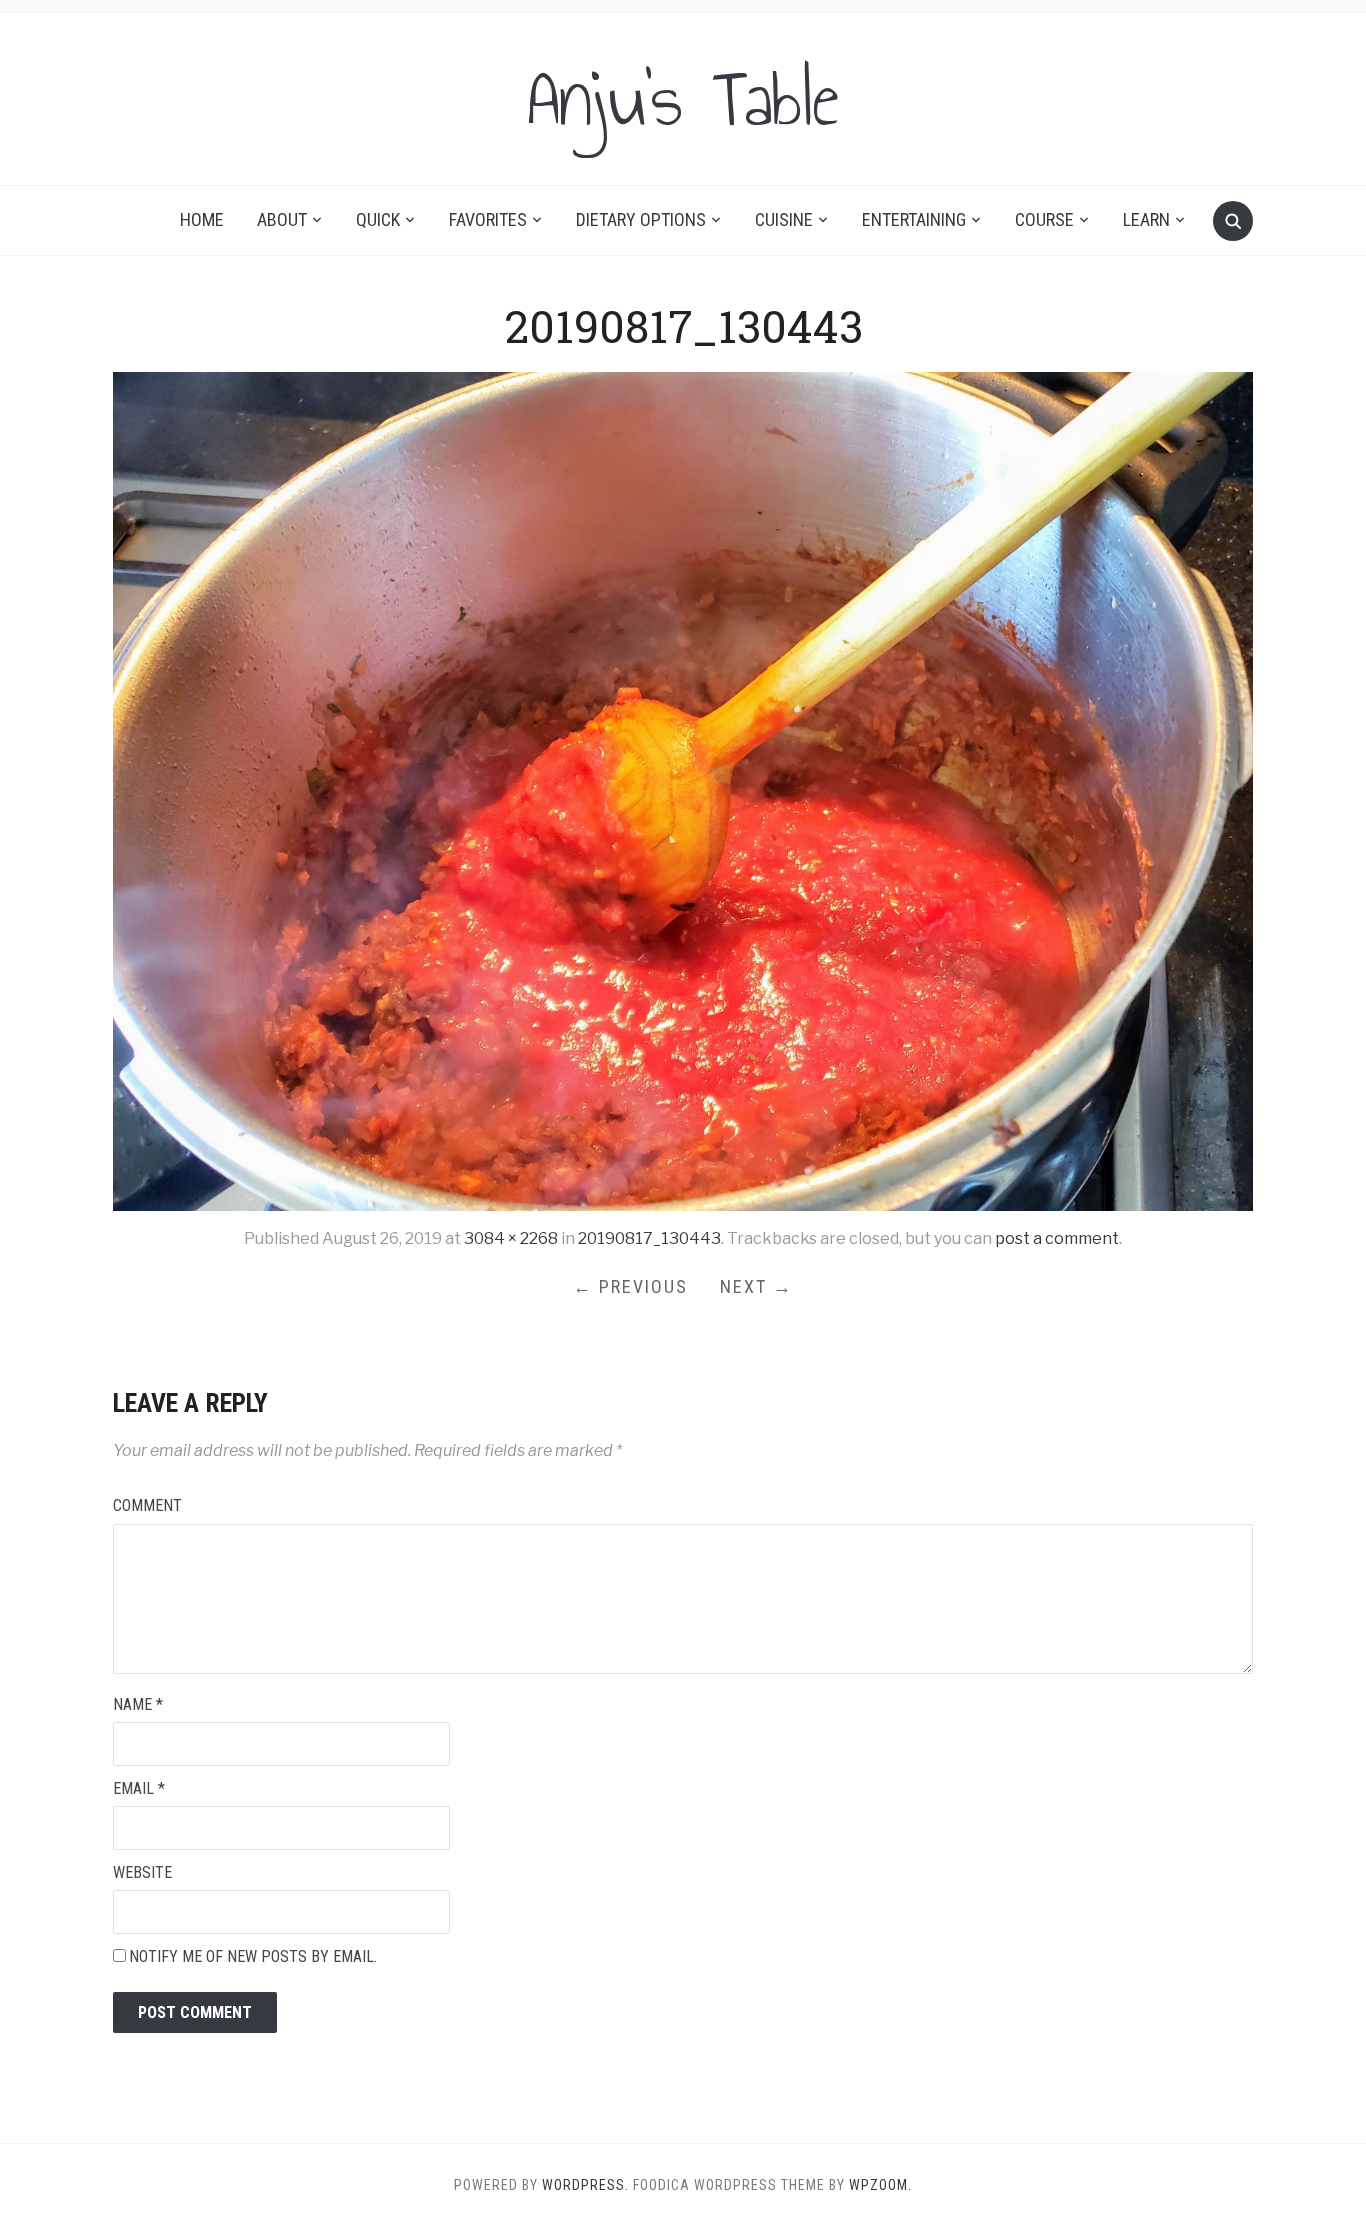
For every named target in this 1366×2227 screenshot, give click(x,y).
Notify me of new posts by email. (253, 1956)
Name (138, 1704)
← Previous (630, 1286)
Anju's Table (683, 99)
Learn (1146, 219)
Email (139, 1788)
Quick (378, 219)
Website (142, 1872)
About (282, 219)
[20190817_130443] (683, 790)
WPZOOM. (880, 2185)
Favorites (488, 219)
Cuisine (784, 219)
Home (202, 219)
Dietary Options (641, 219)
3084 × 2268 (511, 1238)
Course (1044, 219)
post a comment (1057, 1238)
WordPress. (585, 2185)
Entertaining (914, 219)
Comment (147, 1505)
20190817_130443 (649, 1238)
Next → (756, 1286)
